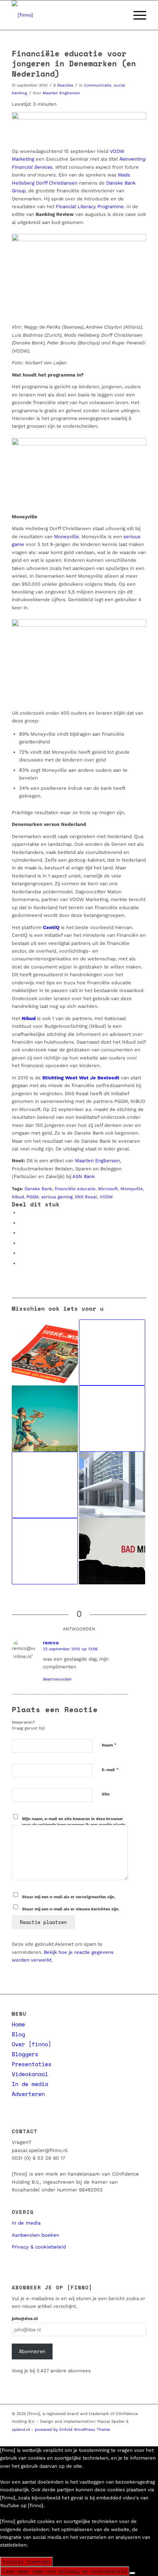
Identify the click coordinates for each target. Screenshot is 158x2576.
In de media (30, 2084)
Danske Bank (38, 1189)
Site (106, 1794)
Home (18, 2024)
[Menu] (136, 15)
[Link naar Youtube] (108, 2437)
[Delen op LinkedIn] (21, 1243)
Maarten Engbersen (61, 93)
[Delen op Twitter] (21, 1223)
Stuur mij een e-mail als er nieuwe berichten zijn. (71, 1909)
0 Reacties (63, 85)
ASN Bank (84, 1176)
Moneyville (67, 537)
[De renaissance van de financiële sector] (112, 1353)
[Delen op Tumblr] (21, 1253)
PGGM (33, 1197)
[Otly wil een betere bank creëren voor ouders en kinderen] (45, 1419)
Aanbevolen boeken (35, 2235)
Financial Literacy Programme (90, 206)
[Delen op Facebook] (21, 1212)
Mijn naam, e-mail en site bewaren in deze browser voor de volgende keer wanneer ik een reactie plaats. (74, 1822)
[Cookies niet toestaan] (132, 2573)
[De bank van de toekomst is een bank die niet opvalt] (112, 1485)
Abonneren (32, 2351)
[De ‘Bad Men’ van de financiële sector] (112, 1551)
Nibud (18, 1197)
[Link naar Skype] (130, 2437)
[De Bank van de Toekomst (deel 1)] (112, 1419)
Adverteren (28, 2094)
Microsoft (108, 1189)
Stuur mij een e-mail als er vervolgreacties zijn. (69, 1897)
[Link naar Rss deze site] (141, 2437)
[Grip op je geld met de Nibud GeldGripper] (45, 1353)
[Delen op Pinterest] (21, 1233)
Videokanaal (30, 2074)
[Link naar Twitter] (86, 2437)
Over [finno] (32, 2044)
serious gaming (57, 1197)
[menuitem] (119, 15)
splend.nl (21, 2430)
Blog (18, 2034)
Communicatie (98, 85)
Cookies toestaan (26, 2562)
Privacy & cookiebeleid (39, 2247)
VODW (106, 1197)
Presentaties (32, 2064)
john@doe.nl (25, 2319)
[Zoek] (119, 15)
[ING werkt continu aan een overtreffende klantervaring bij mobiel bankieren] (45, 1485)
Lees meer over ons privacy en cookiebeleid (65, 2571)
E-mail (110, 1769)
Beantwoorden (57, 1679)
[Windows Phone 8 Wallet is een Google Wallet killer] (45, 1551)
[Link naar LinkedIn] (97, 2437)
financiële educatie (75, 1189)
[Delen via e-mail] (21, 1263)
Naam (109, 1745)
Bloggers (25, 2054)
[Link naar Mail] (119, 2437)
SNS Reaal (86, 1197)
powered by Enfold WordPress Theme (72, 2430)
